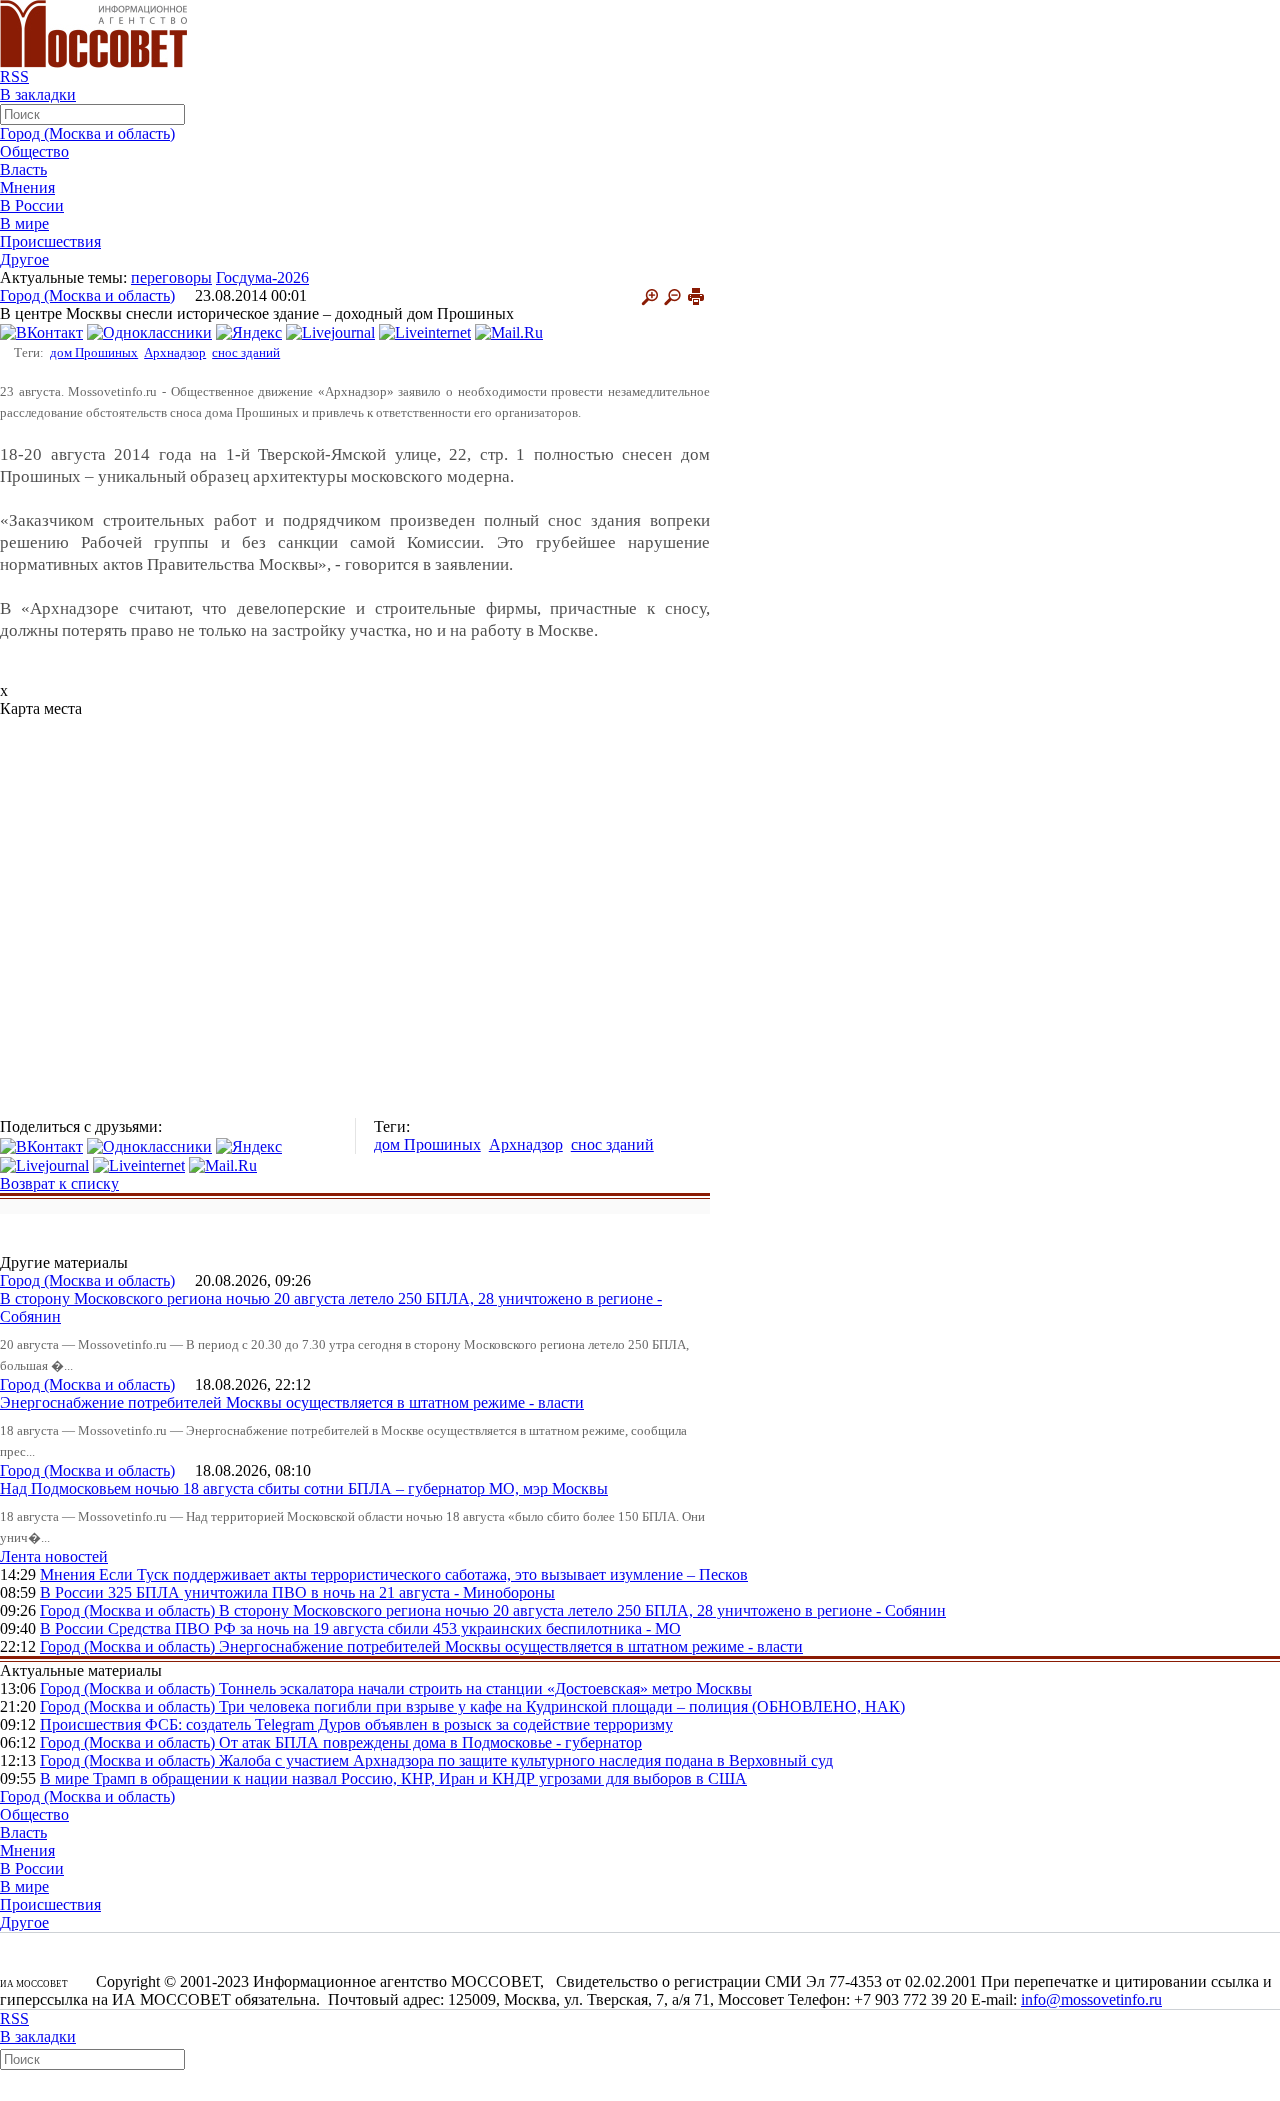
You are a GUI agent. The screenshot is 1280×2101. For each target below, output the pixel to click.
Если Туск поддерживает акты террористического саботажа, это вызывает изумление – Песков (423, 1574)
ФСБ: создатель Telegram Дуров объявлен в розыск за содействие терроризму (409, 1724)
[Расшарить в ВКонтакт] (41, 331)
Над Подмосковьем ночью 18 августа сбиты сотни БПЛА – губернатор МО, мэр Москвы (304, 1488)
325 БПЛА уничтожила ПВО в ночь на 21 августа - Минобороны (331, 1592)
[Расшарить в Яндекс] (249, 331)
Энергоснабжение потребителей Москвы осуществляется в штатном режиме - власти (292, 1402)
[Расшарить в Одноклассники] (149, 331)
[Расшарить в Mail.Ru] (509, 331)
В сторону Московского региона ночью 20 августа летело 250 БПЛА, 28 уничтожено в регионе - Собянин (582, 1610)
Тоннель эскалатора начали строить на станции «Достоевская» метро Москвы (485, 1688)
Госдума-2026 (262, 277)
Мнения (27, 187)
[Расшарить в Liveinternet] (425, 331)
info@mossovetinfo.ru (1091, 1999)
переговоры (171, 277)
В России (32, 205)
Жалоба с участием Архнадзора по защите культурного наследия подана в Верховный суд (526, 1760)
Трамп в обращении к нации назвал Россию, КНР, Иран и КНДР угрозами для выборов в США (420, 1778)
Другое (24, 259)
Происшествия (50, 241)
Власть (23, 169)
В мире (24, 223)
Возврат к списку (59, 1183)
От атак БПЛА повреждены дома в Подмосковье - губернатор (430, 1742)
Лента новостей (54, 1556)
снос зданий (246, 352)
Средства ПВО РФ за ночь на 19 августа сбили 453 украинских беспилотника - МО (394, 1628)
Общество (34, 151)
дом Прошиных (94, 352)
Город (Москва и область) (87, 133)
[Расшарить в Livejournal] (330, 331)
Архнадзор (175, 352)
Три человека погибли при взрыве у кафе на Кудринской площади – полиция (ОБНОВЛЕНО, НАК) (562, 1706)
